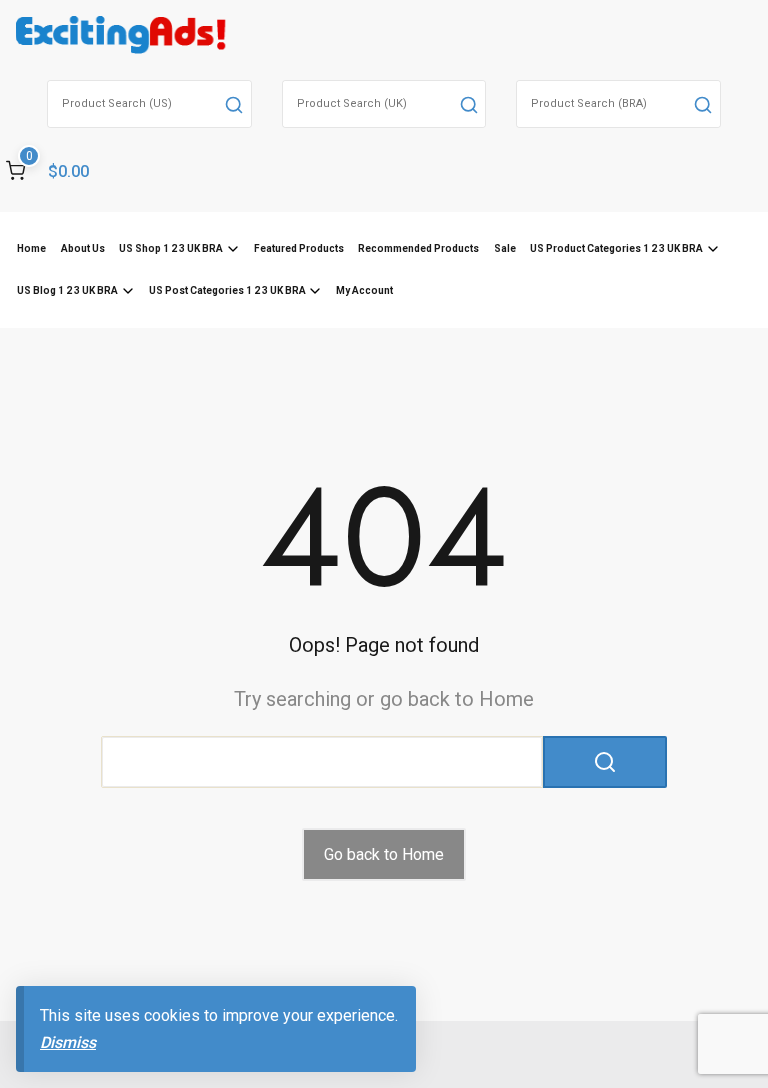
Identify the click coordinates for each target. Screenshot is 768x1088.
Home (31, 248)
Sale (505, 248)
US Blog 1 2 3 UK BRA (67, 290)
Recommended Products (418, 248)
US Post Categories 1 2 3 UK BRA (227, 290)
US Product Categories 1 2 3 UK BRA (616, 248)
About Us (83, 248)
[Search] (234, 104)
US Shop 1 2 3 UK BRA (171, 248)
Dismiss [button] (68, 1042)
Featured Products (299, 248)
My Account (364, 290)
